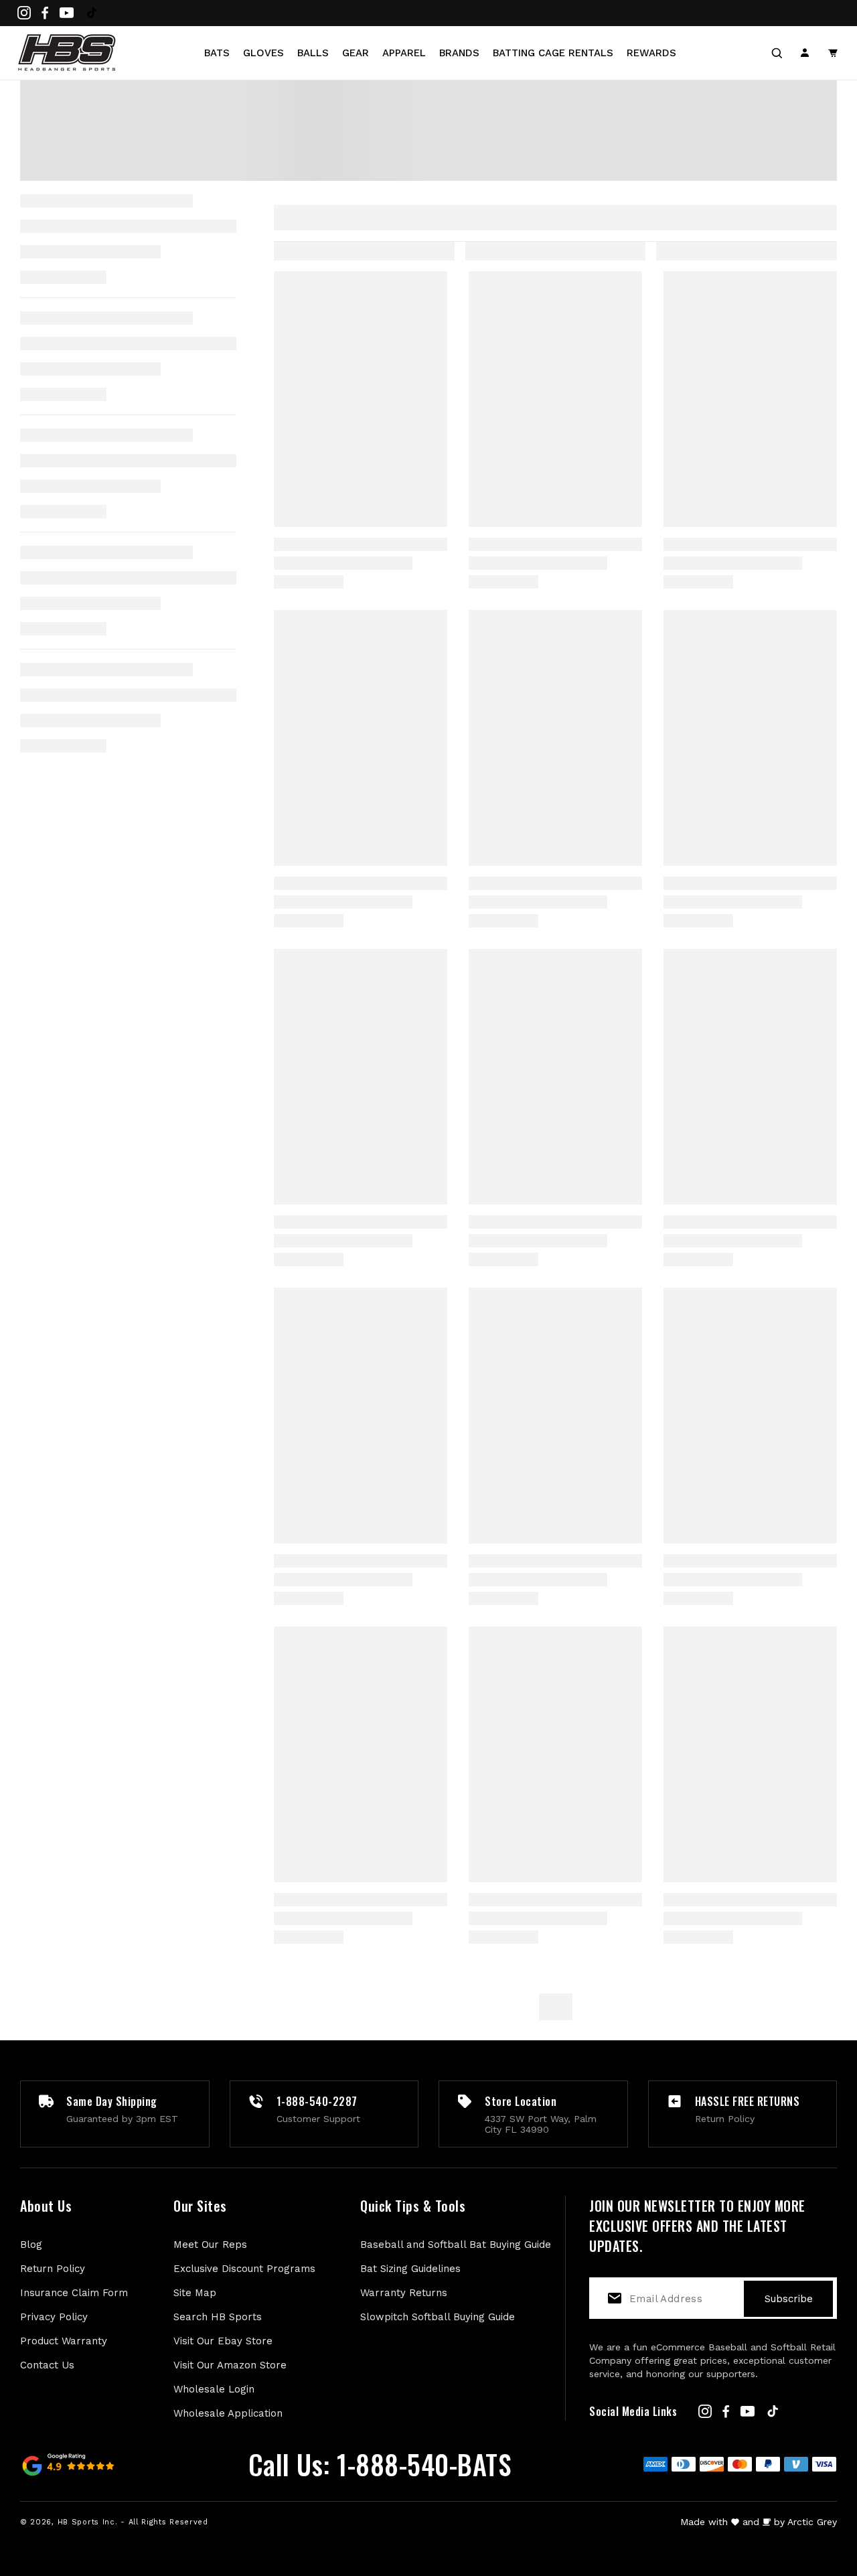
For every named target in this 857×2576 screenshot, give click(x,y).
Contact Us (47, 2365)
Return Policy (53, 2269)
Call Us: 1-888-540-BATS (380, 2464)
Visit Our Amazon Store (230, 2365)
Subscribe (789, 2299)
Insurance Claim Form (74, 2293)
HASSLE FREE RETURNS (748, 2101)
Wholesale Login (214, 2389)
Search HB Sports (218, 2317)
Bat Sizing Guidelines (410, 2269)
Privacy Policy (54, 2317)
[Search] (777, 53)
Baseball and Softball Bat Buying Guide (456, 2245)
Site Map (195, 2293)
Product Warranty (64, 2341)
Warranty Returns (404, 2293)
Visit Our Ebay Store (223, 2341)
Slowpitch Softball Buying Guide (438, 2317)
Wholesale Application (228, 2413)
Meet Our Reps (210, 2245)
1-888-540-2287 (317, 2101)
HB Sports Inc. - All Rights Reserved (133, 2522)
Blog (31, 2245)
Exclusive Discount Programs (244, 2269)
